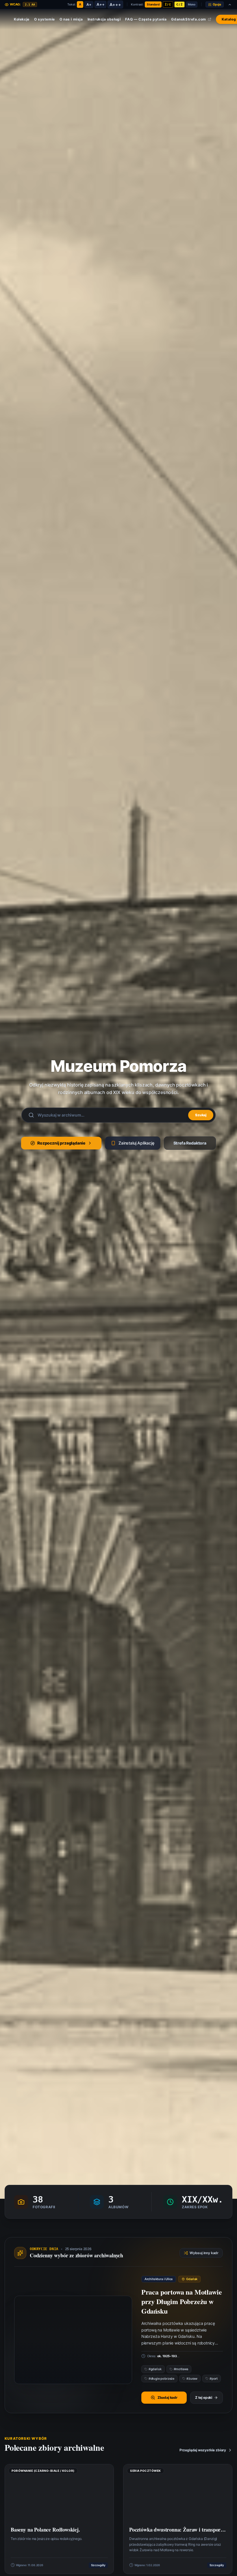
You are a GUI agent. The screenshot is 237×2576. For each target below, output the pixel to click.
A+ (89, 4)
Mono (192, 4)
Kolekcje (22, 19)
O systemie (45, 19)
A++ (100, 4)
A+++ (115, 4)
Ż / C (168, 4)
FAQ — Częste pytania (146, 19)
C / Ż (179, 4)
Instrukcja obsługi (104, 19)
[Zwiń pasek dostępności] (230, 5)
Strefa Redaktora (190, 1143)
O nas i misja (71, 19)
